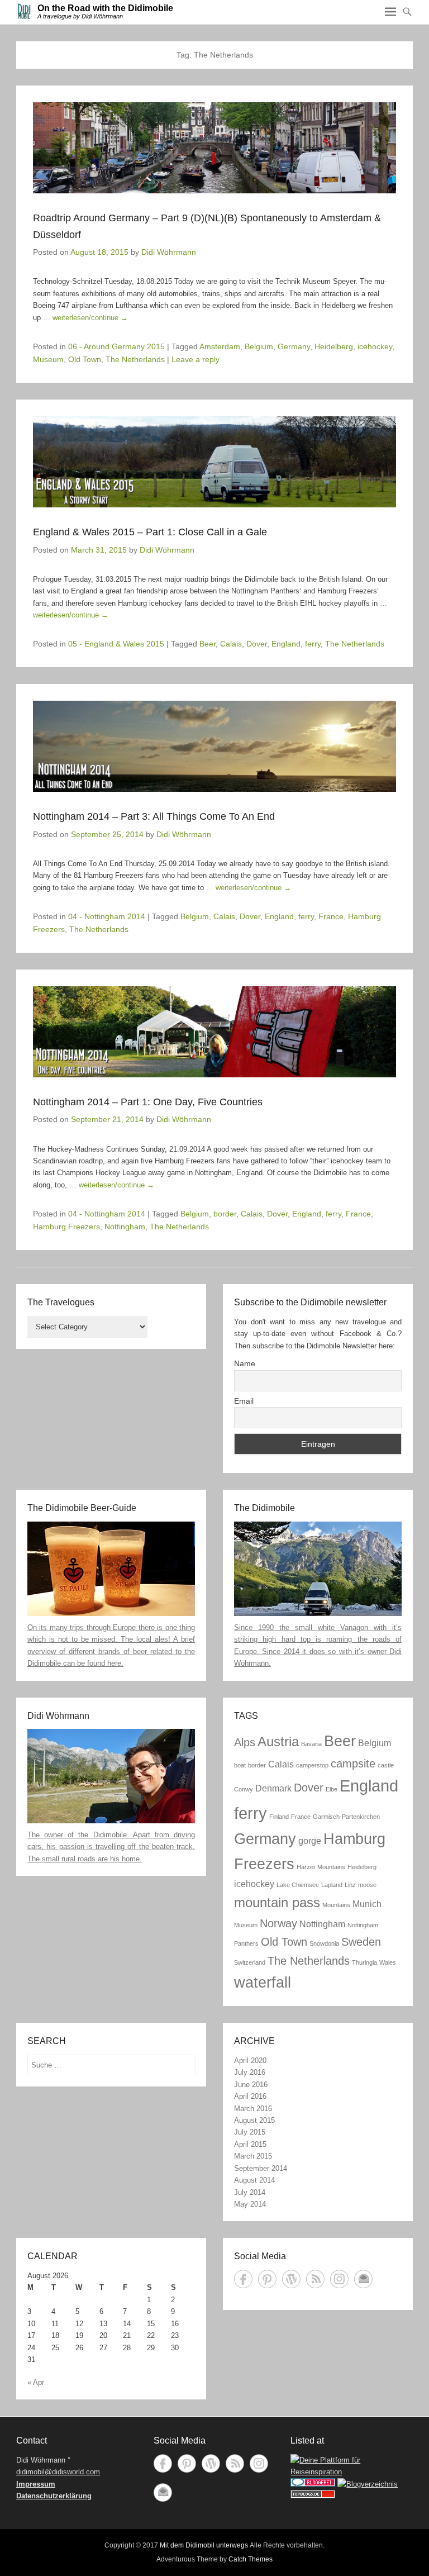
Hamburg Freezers (66, 1227)
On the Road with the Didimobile (105, 8)
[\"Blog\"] (368, 2484)
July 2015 (250, 2132)
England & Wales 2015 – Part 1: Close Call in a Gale (150, 532)
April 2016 (250, 2096)
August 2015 (254, 2120)
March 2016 (253, 2109)
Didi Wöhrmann (169, 252)
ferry (313, 644)
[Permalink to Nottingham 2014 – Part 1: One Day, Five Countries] (214, 1032)
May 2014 (250, 2204)
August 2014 (254, 2180)
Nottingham (125, 1227)
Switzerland (250, 1962)
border (225, 1214)
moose (367, 1885)
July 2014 (250, 2192)
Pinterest (267, 2279)
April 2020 (250, 2061)
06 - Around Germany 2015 (116, 346)
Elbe (332, 1789)
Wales (388, 1962)
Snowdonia (324, 1943)
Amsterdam (220, 346)
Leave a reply (196, 359)
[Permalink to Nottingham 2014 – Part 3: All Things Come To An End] (214, 746)
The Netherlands (135, 359)
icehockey (375, 346)
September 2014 (261, 2168)
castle (386, 1765)
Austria (278, 1741)
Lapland (332, 1885)
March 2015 (253, 2156)
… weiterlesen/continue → (85, 318)
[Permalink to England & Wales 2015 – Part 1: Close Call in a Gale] (214, 462)
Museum (48, 359)
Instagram (339, 2279)
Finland (279, 1817)
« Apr (36, 2382)
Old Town (85, 359)
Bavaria (311, 1744)
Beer (208, 644)
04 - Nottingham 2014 (107, 916)
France (331, 916)
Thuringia (364, 1962)
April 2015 (250, 2144)
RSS (315, 2279)
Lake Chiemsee (298, 1885)
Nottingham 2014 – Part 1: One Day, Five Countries (148, 1102)
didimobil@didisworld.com (58, 2472)
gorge (310, 1841)
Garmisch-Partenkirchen (346, 1817)
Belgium (259, 346)
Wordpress (291, 2279)
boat (240, 1765)
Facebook (243, 2279)
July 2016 (250, 2072)
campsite (353, 1763)
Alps (245, 1742)
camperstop (312, 1765)
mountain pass (277, 1902)
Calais (231, 644)
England (286, 644)
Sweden (361, 1941)
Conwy (244, 1789)
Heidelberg (334, 346)
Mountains (336, 1905)
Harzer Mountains (321, 1867)
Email (244, 1401)
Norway (278, 1923)
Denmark (273, 1788)
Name (245, 1363)
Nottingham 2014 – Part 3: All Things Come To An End (154, 816)
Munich (367, 1904)
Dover (257, 644)
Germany (294, 346)
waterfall (263, 1982)
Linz (350, 1885)
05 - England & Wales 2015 (116, 644)
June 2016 (251, 2085)
